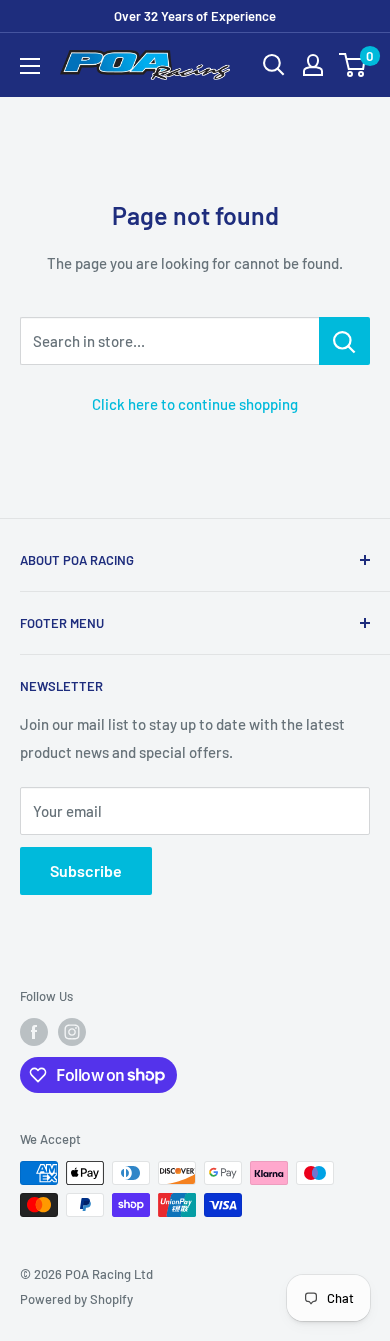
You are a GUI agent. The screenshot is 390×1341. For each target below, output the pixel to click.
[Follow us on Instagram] (72, 1032)
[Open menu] (30, 66)
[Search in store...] (344, 341)
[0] (353, 65)
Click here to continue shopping (195, 404)
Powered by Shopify (76, 1299)
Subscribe (86, 870)
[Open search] (274, 65)
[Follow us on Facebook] (34, 1032)
